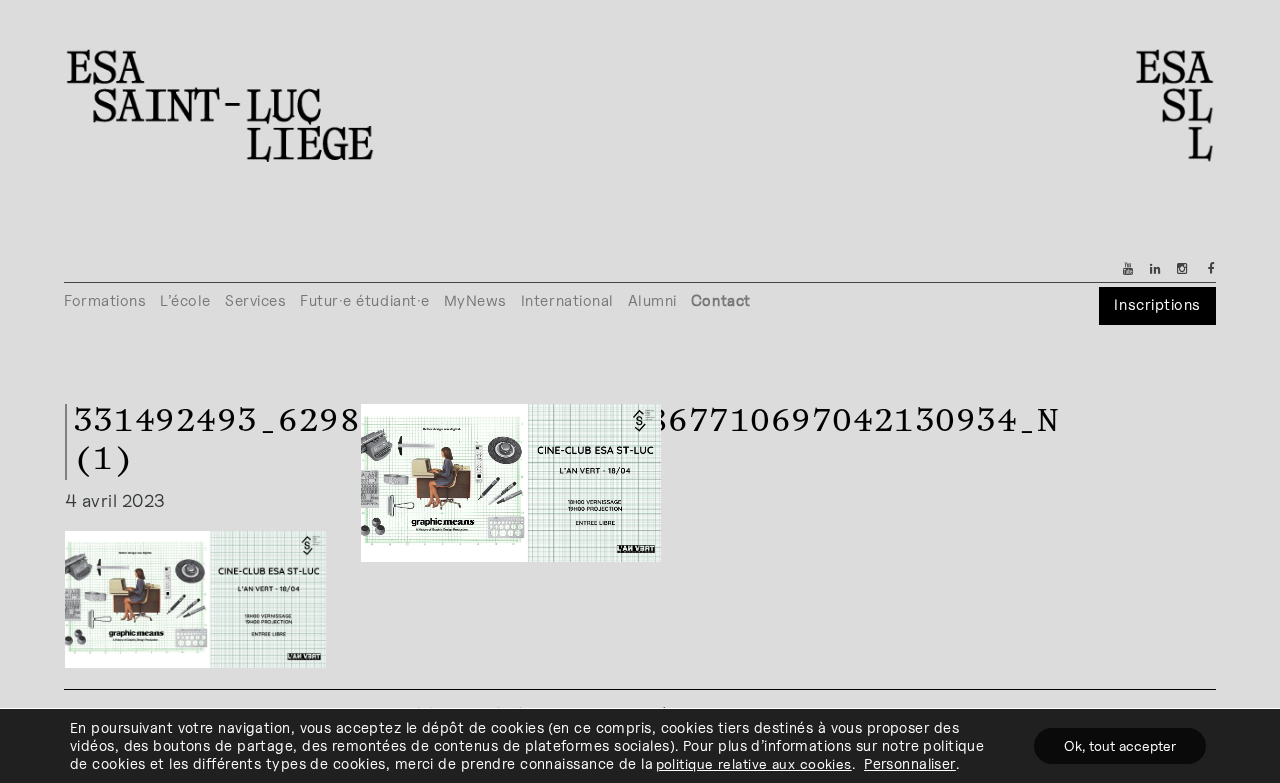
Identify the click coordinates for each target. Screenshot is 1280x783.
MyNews (475, 300)
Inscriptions (1157, 304)
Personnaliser (910, 763)
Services (255, 300)
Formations (105, 300)
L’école (185, 300)
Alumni (652, 300)
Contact (721, 300)
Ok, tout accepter (1120, 745)
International (567, 300)
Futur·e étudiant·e (365, 300)
